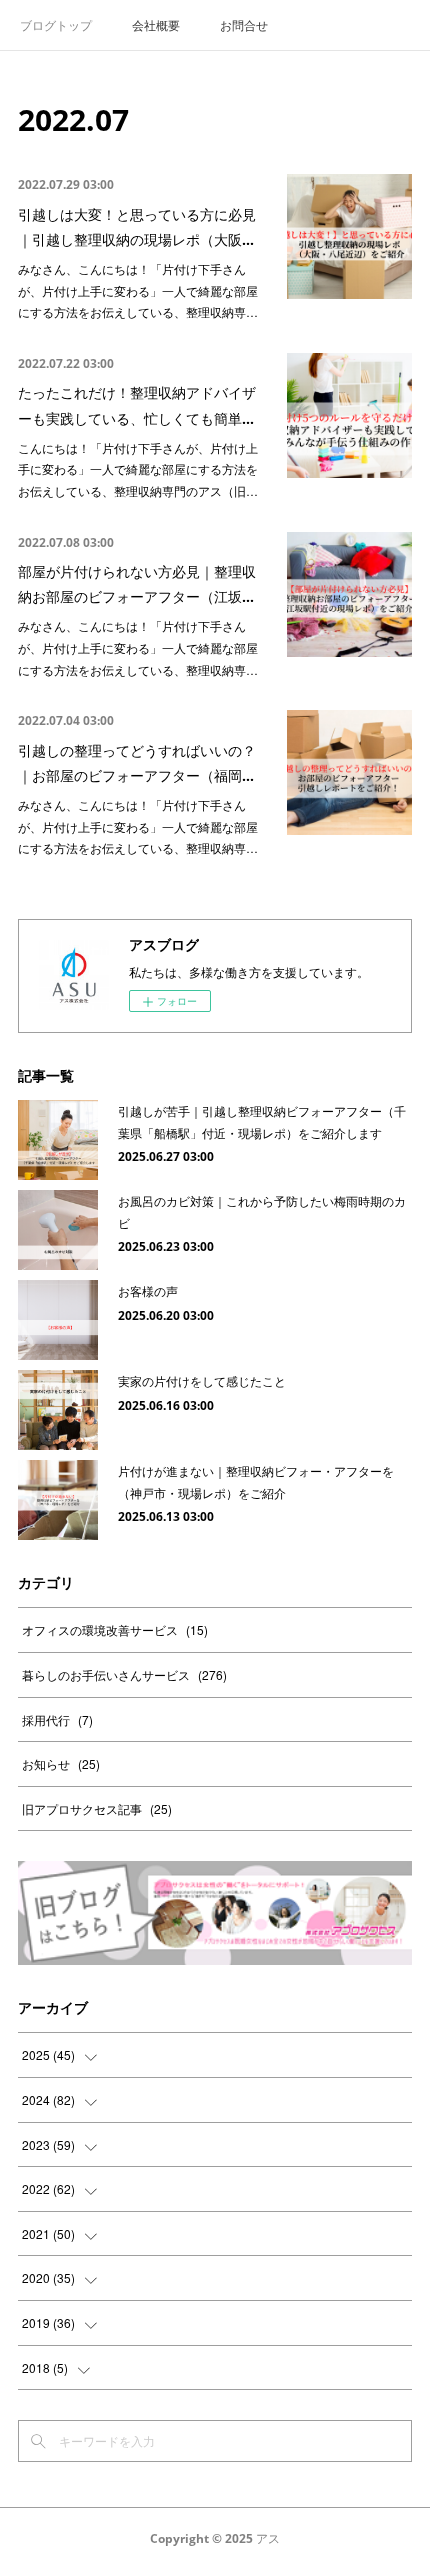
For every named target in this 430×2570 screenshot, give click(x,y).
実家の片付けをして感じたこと (202, 1380)
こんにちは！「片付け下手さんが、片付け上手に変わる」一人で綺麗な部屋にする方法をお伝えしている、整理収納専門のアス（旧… (138, 469)
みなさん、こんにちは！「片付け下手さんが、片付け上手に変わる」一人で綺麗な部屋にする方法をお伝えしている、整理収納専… (138, 290)
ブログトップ (56, 24)
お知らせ (61, 1763)
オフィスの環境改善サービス (115, 1629)
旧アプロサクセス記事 (97, 1808)
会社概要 (156, 24)
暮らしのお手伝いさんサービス (124, 1674)
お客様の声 (148, 1290)
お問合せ (244, 24)
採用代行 (57, 1719)
